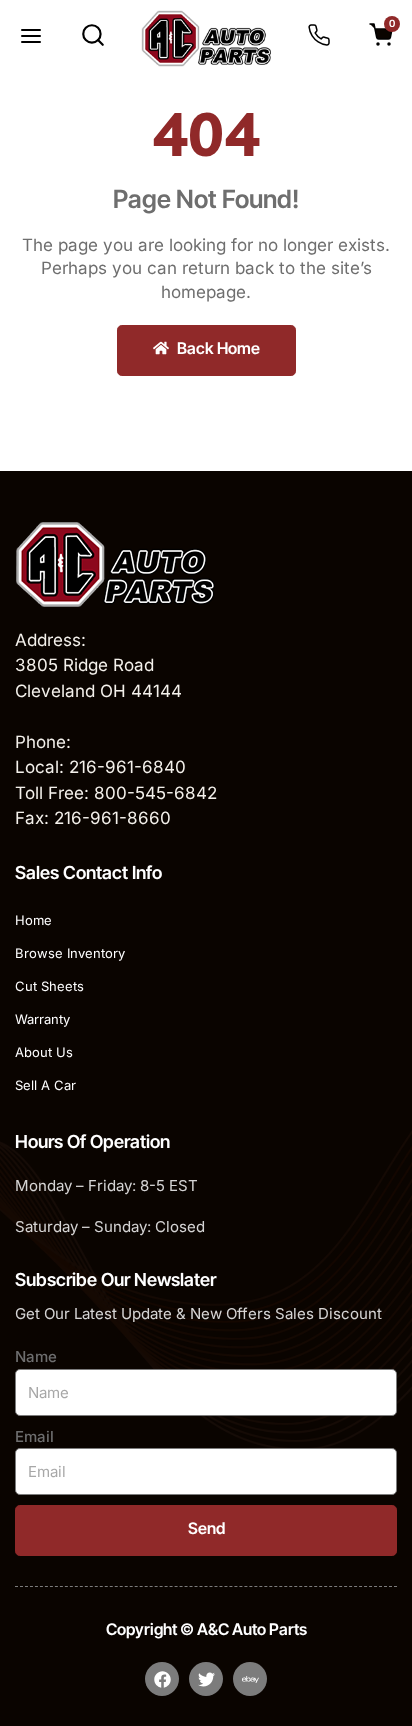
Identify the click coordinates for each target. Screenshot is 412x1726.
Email (34, 1436)
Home (33, 920)
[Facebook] (162, 1679)
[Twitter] (206, 1679)
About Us (44, 1052)
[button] (31, 38)
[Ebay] (250, 1679)
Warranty (42, 1019)
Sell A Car (45, 1085)
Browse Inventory (70, 953)
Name (36, 1356)
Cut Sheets (49, 986)
